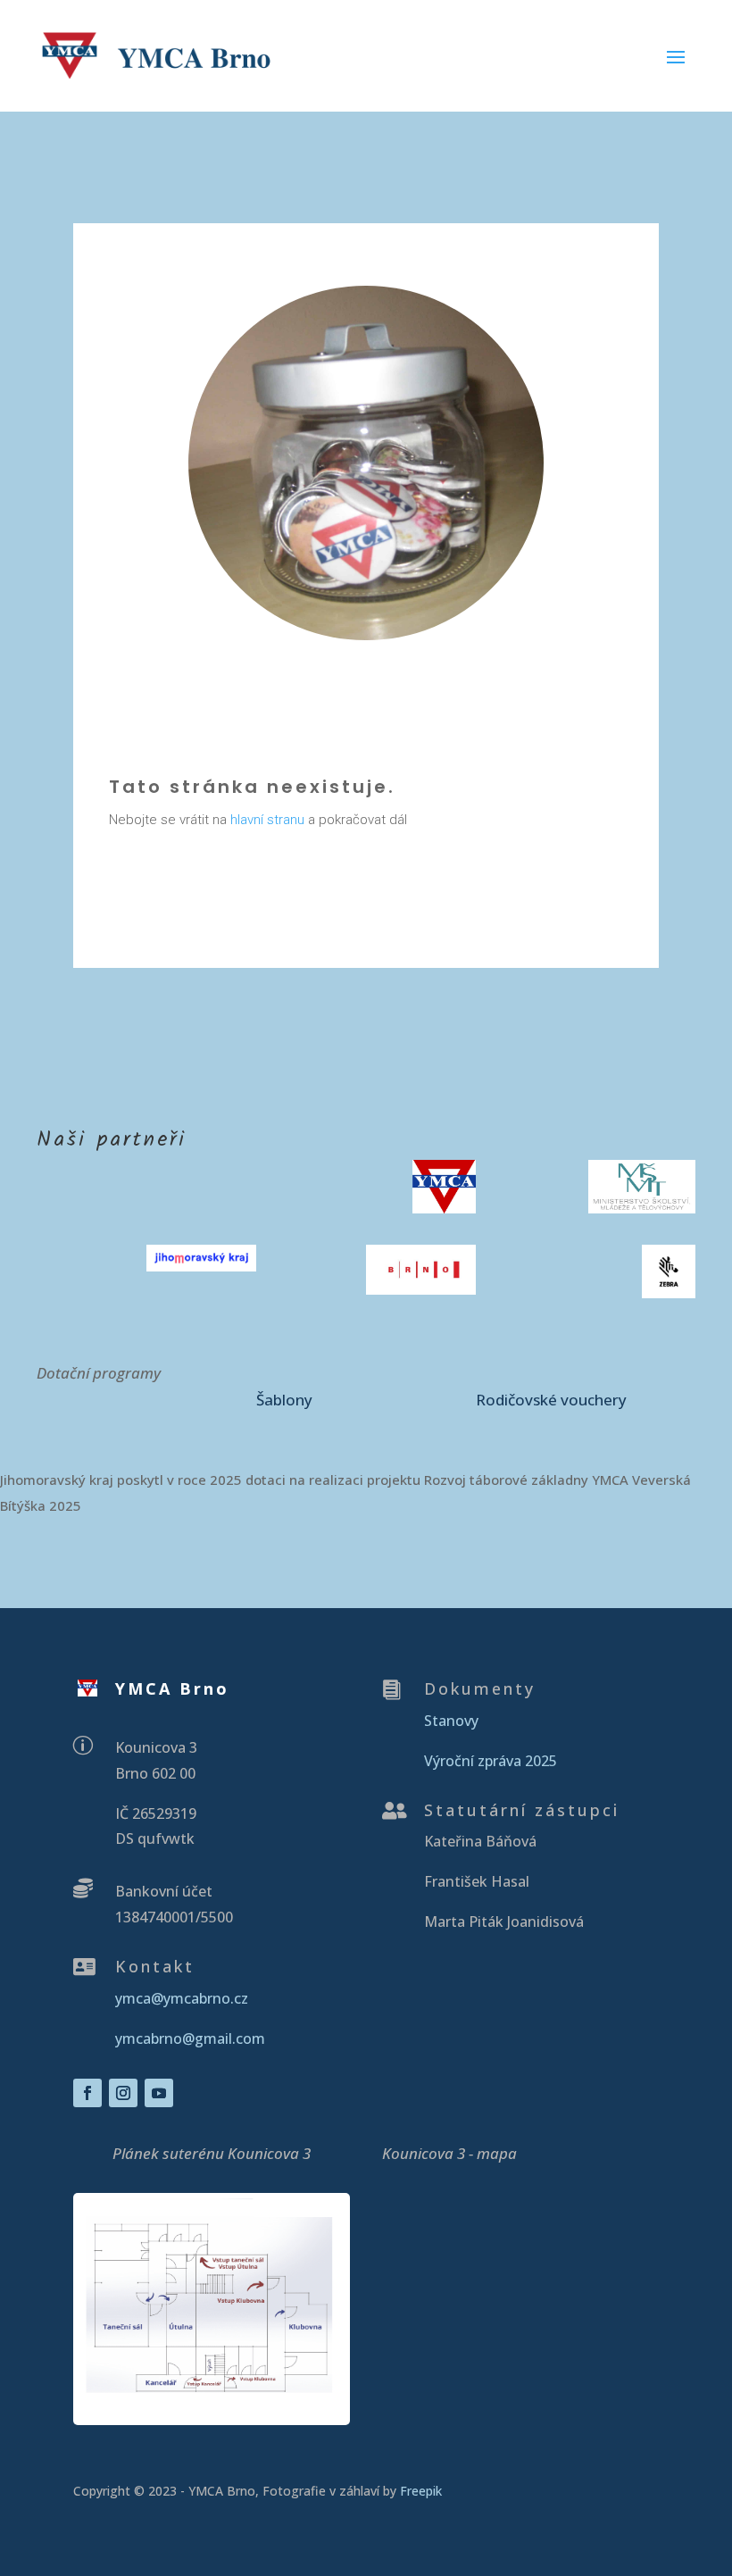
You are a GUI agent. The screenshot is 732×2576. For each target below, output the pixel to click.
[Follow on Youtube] (159, 2093)
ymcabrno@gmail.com (190, 2038)
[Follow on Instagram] (123, 2093)
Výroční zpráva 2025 (491, 1761)
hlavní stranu (267, 820)
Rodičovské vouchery (551, 1400)
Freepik (423, 2491)
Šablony (284, 1400)
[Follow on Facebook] (87, 2093)
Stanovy (451, 1721)
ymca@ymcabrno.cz (182, 1998)
